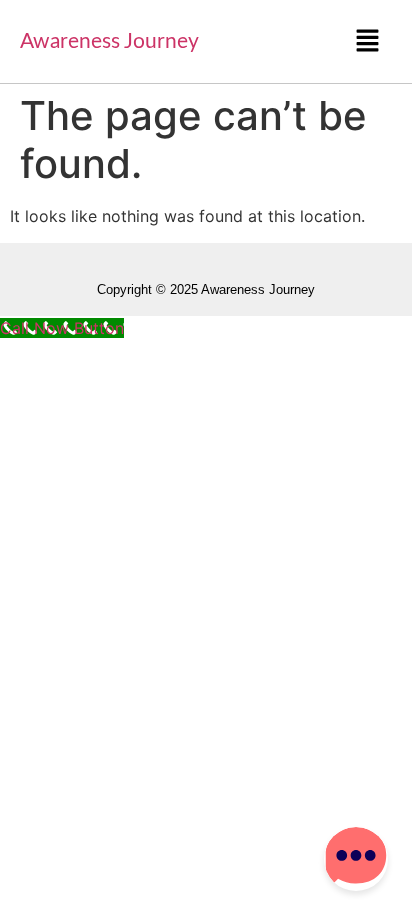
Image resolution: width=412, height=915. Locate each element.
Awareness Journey (109, 41)
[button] (368, 41)
